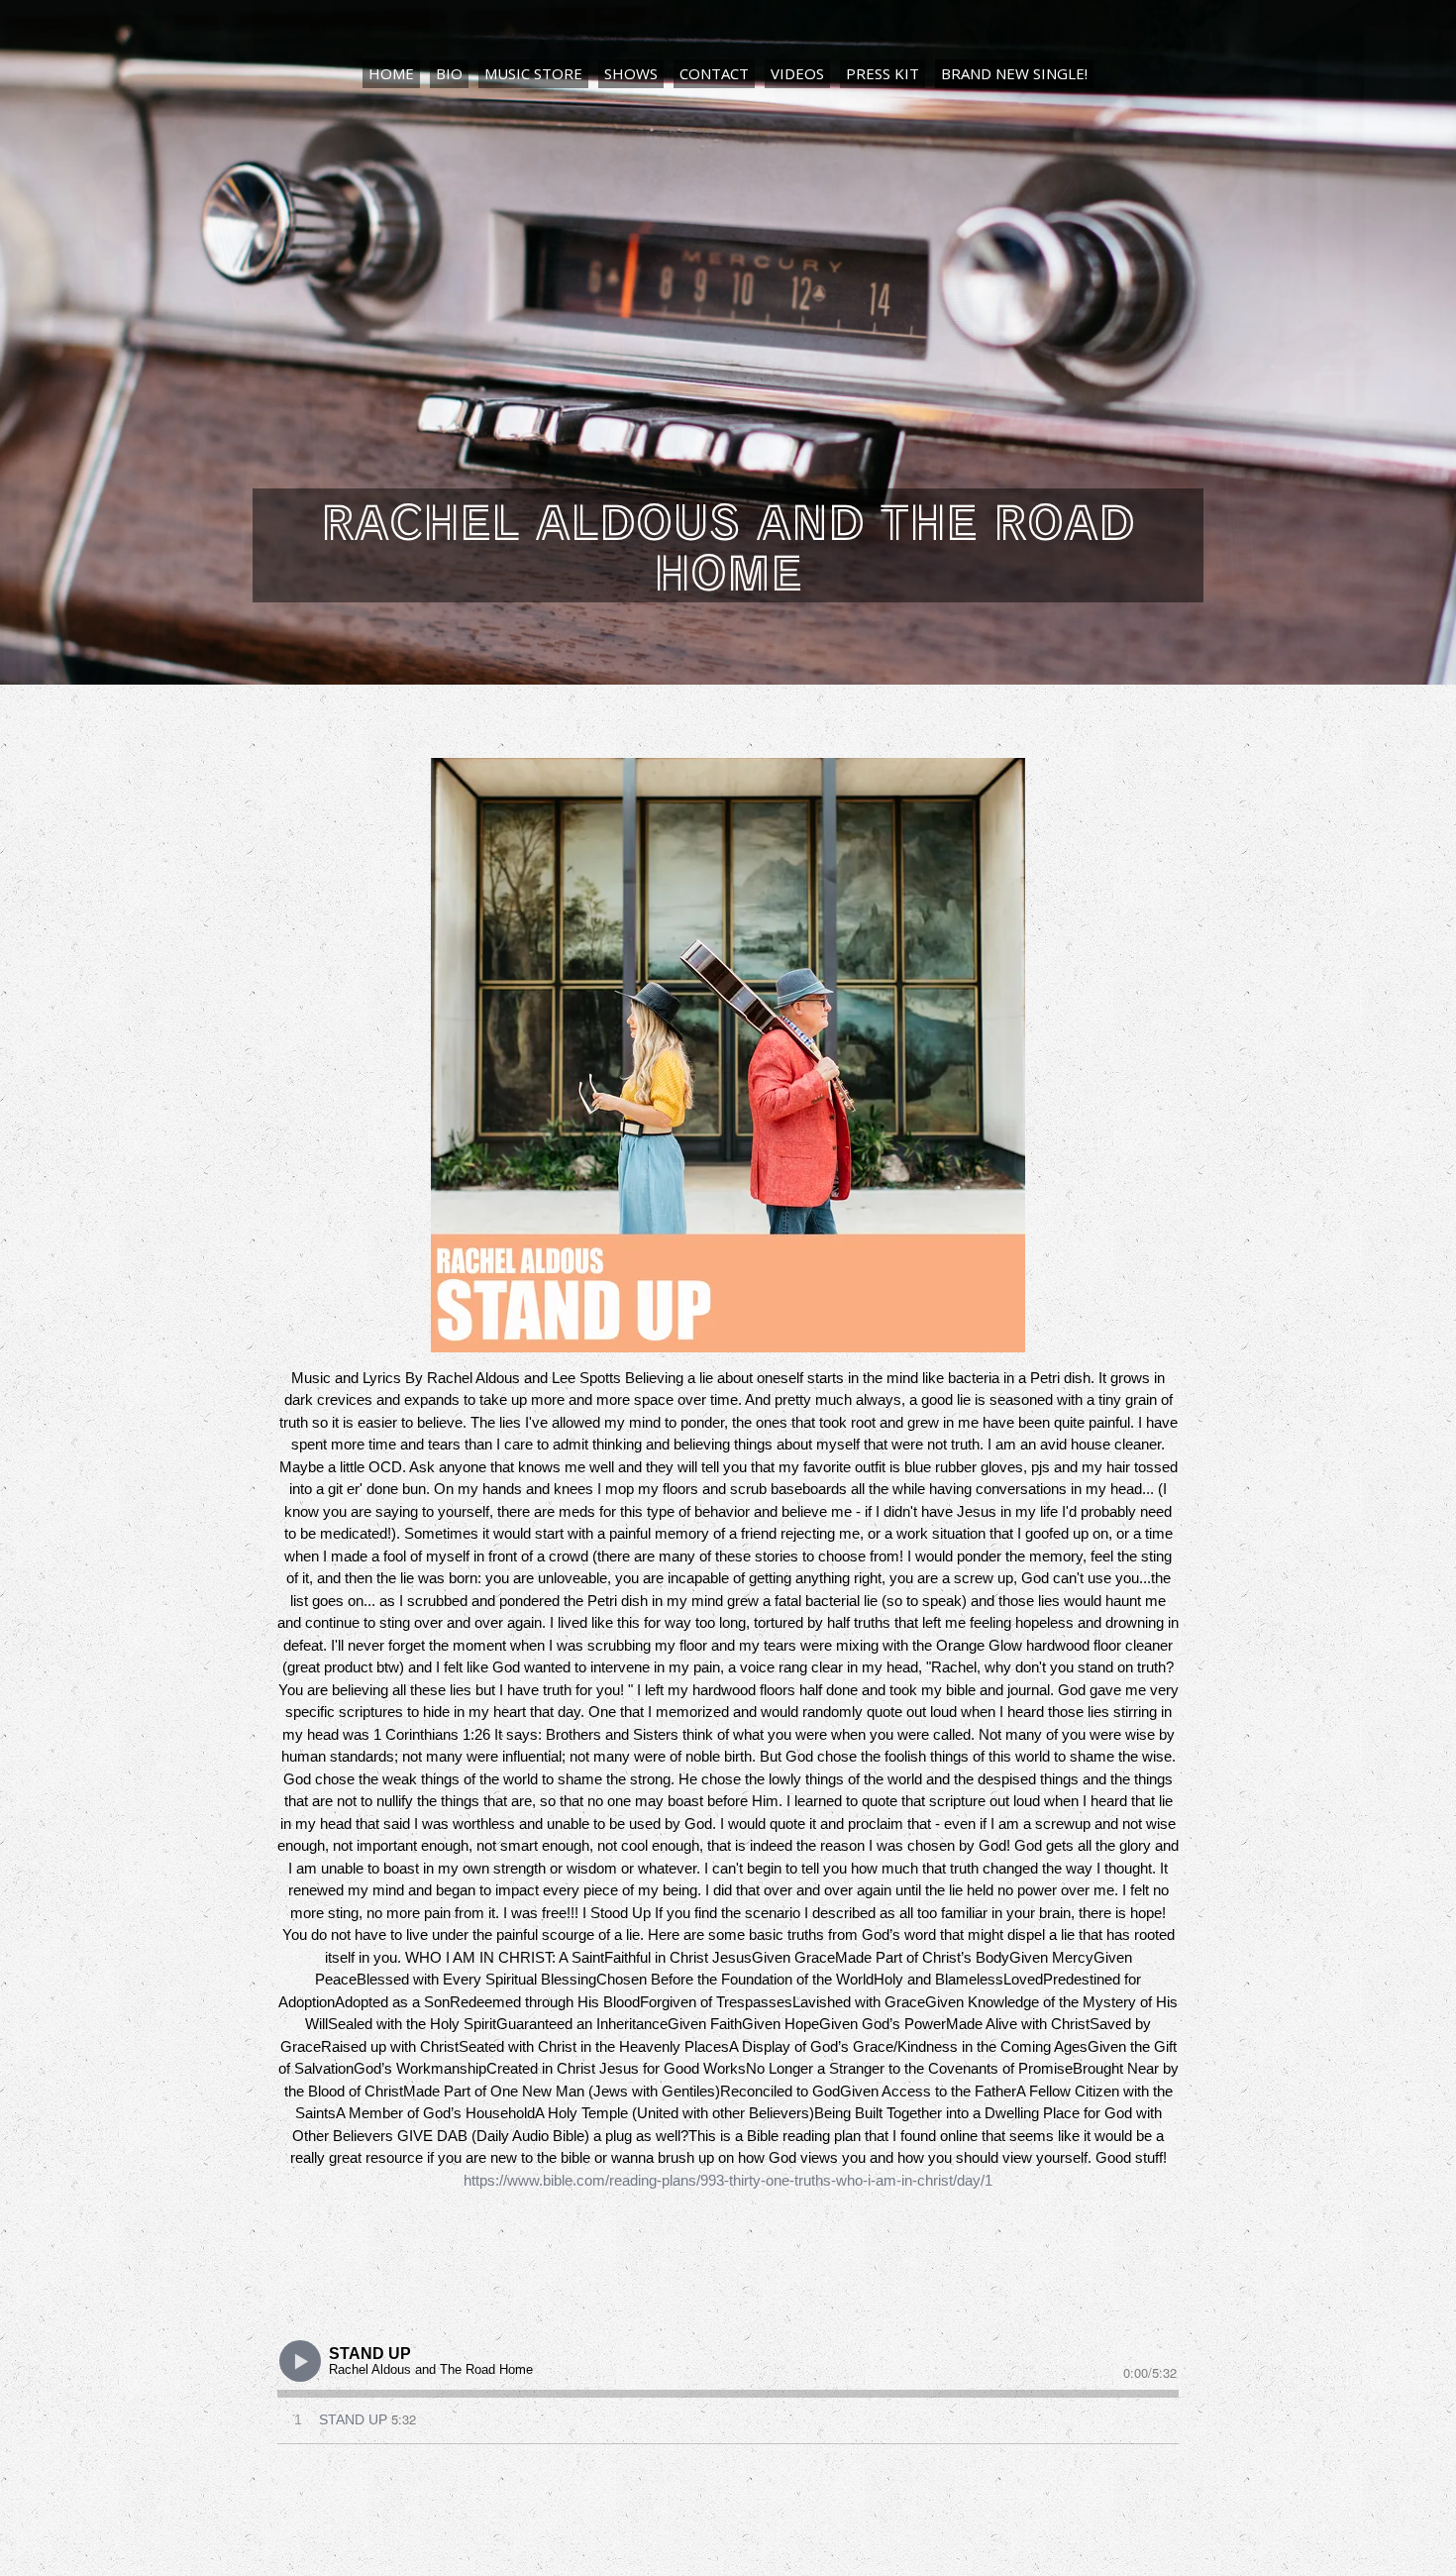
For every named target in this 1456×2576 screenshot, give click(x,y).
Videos (797, 73)
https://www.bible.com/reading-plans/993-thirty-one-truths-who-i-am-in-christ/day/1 (728, 2180)
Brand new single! (1014, 73)
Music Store (533, 73)
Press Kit (883, 73)
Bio (449, 73)
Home (391, 73)
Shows (631, 73)
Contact (714, 73)
